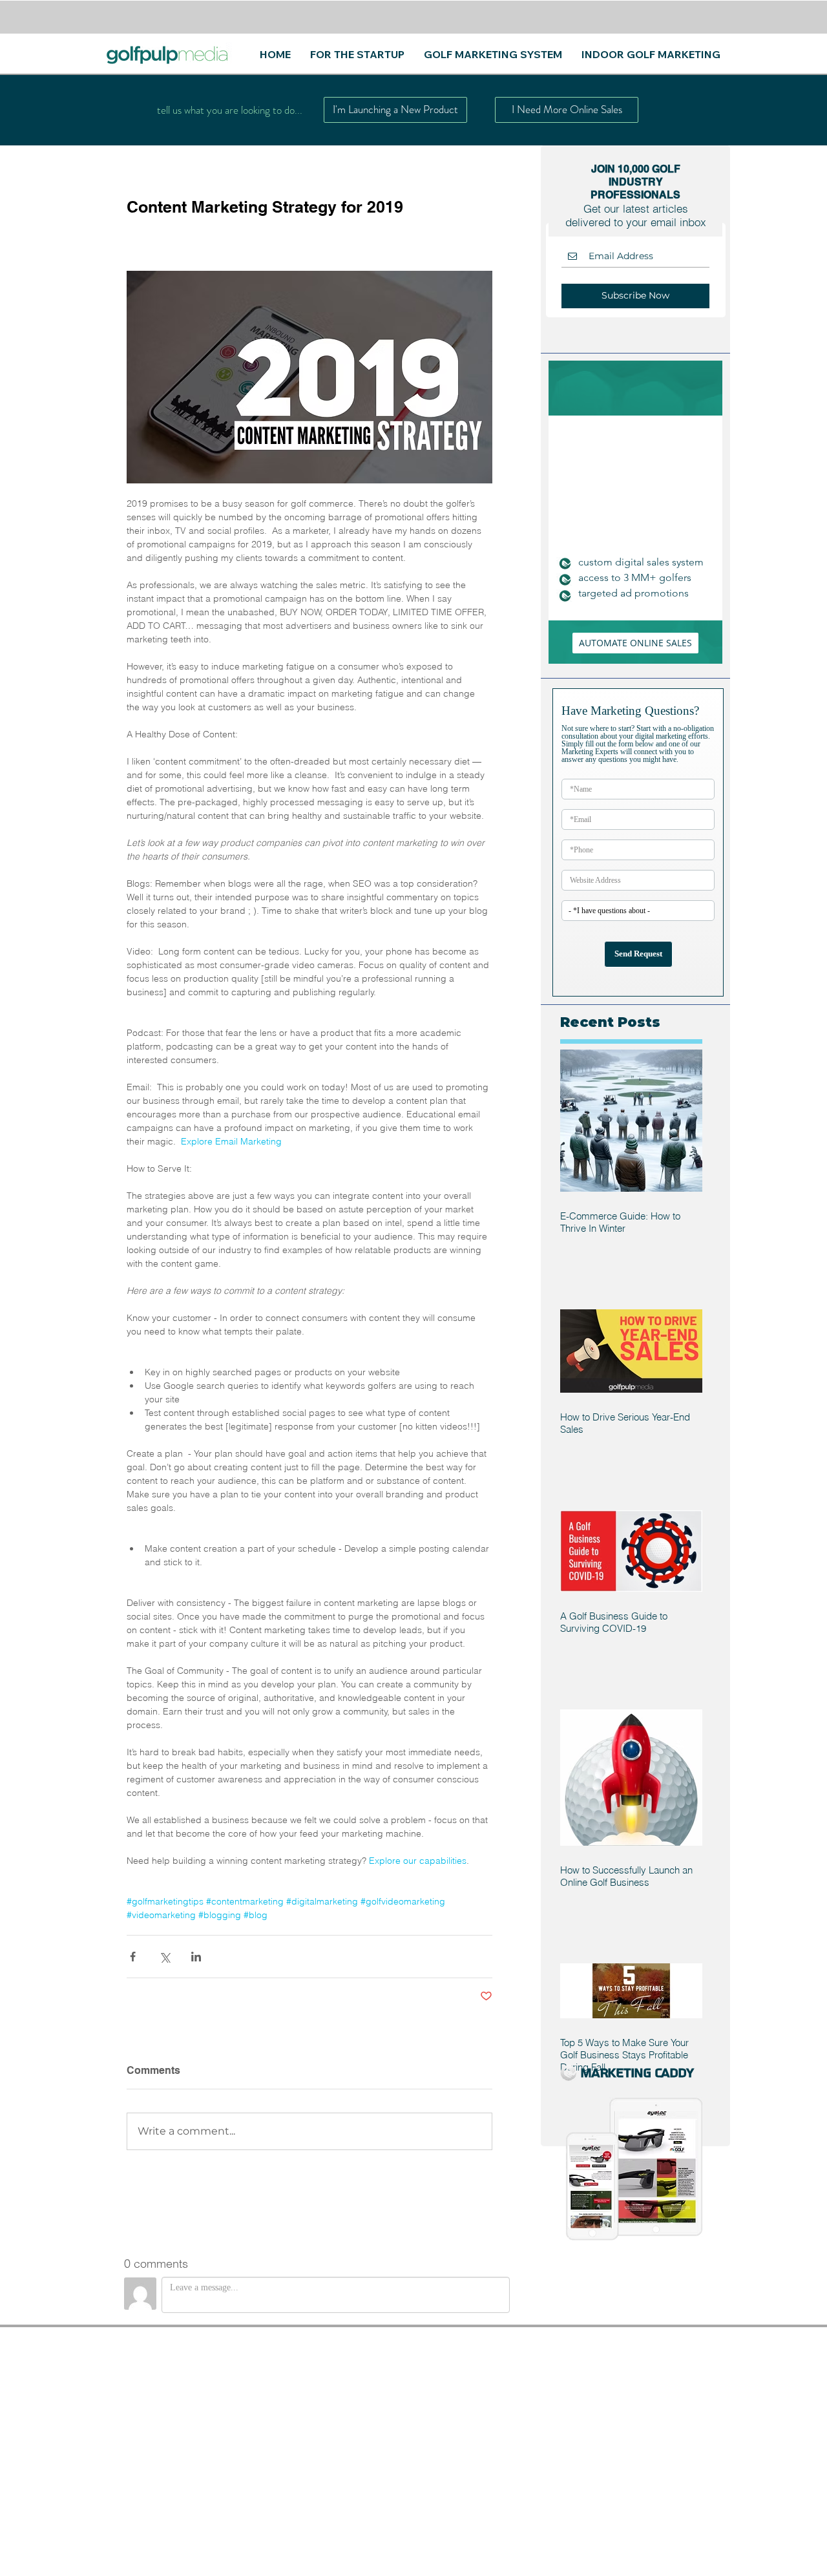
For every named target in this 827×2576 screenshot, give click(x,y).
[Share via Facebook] (133, 1957)
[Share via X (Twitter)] (164, 1957)
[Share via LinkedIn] (196, 1957)
